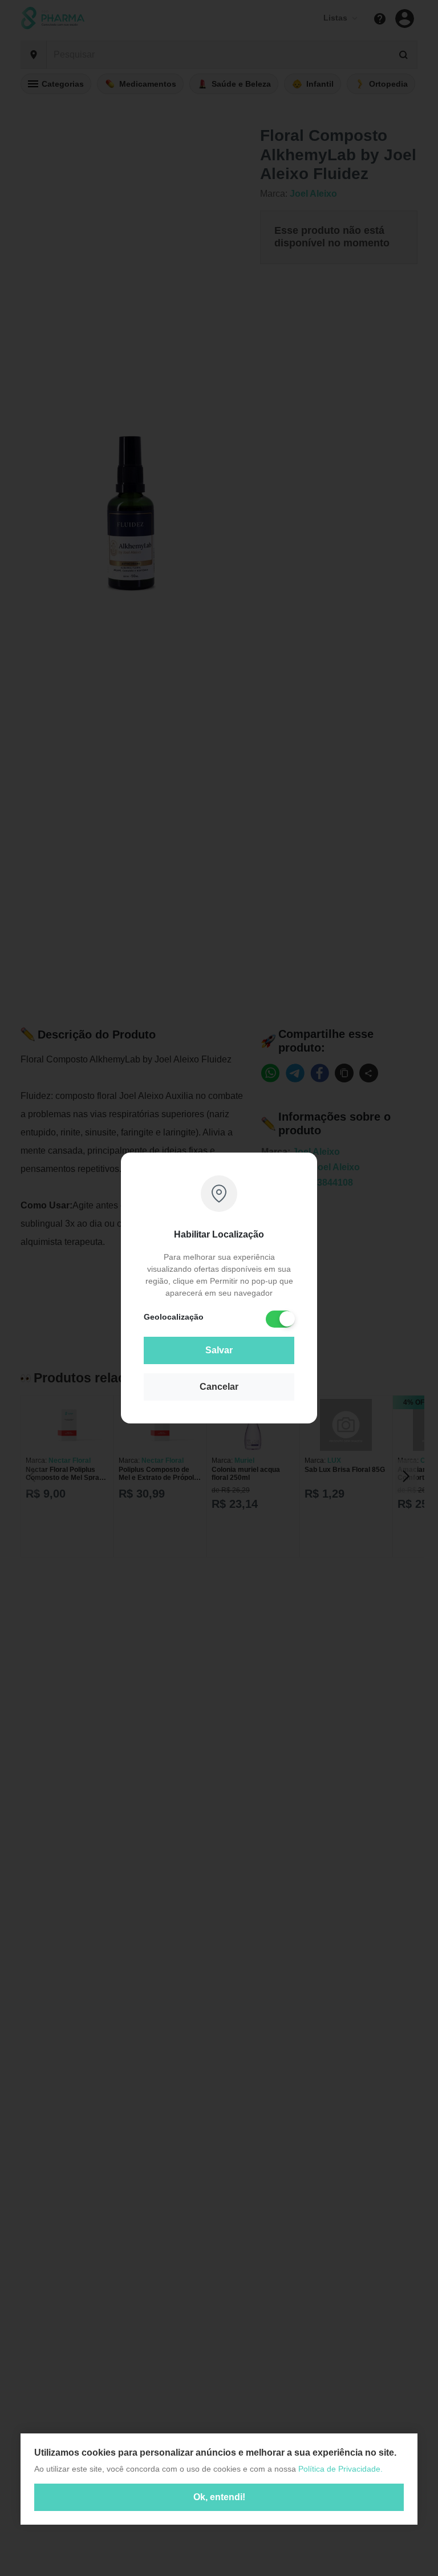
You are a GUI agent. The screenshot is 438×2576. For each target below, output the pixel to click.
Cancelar (219, 1387)
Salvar (219, 1350)
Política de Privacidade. (340, 2469)
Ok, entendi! (219, 2497)
